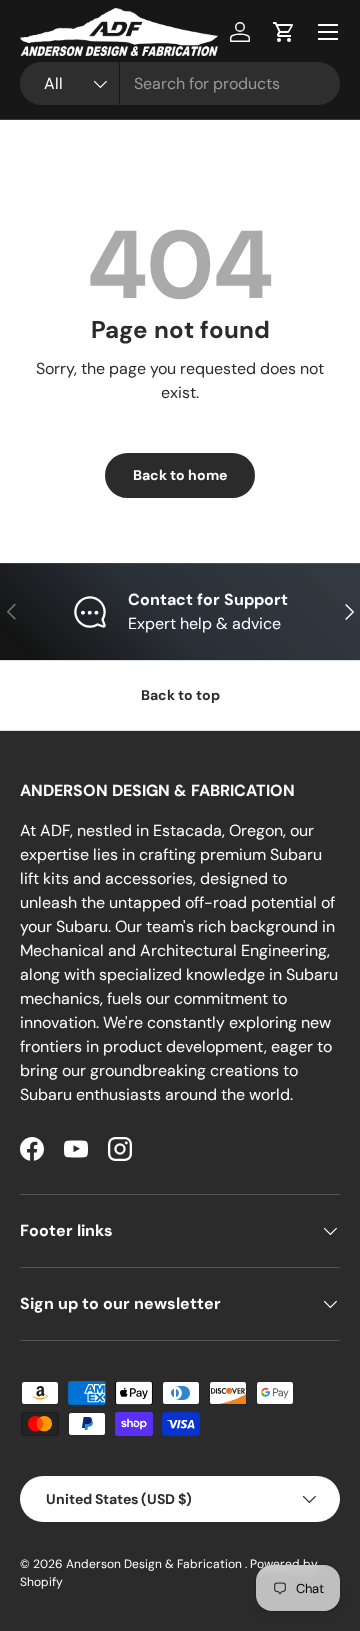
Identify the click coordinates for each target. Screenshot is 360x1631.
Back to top (180, 695)
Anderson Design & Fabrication (155, 1564)
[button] (284, 32)
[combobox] (180, 83)
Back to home (180, 475)
